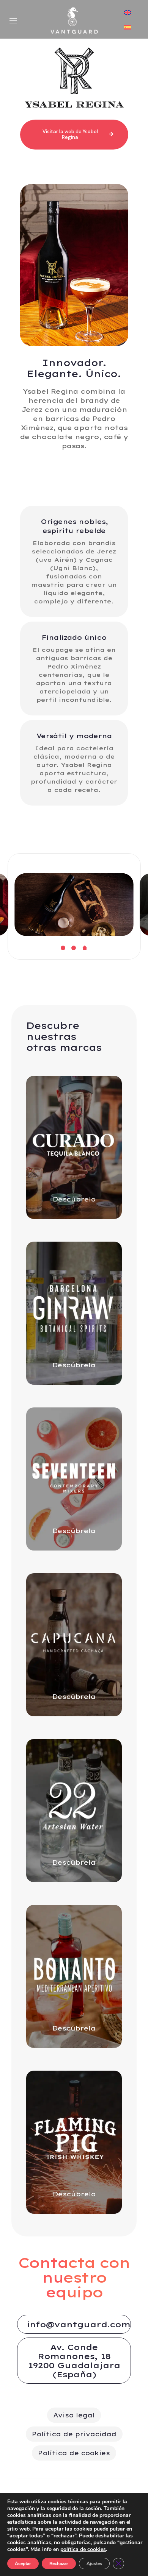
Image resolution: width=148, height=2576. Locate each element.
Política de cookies (74, 2453)
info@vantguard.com (78, 2324)
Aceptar (23, 2564)
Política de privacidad (74, 2434)
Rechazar (59, 2564)
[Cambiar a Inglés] (128, 13)
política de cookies (83, 2549)
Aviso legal (74, 2415)
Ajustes (94, 2564)
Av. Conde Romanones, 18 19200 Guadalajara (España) (74, 2361)
